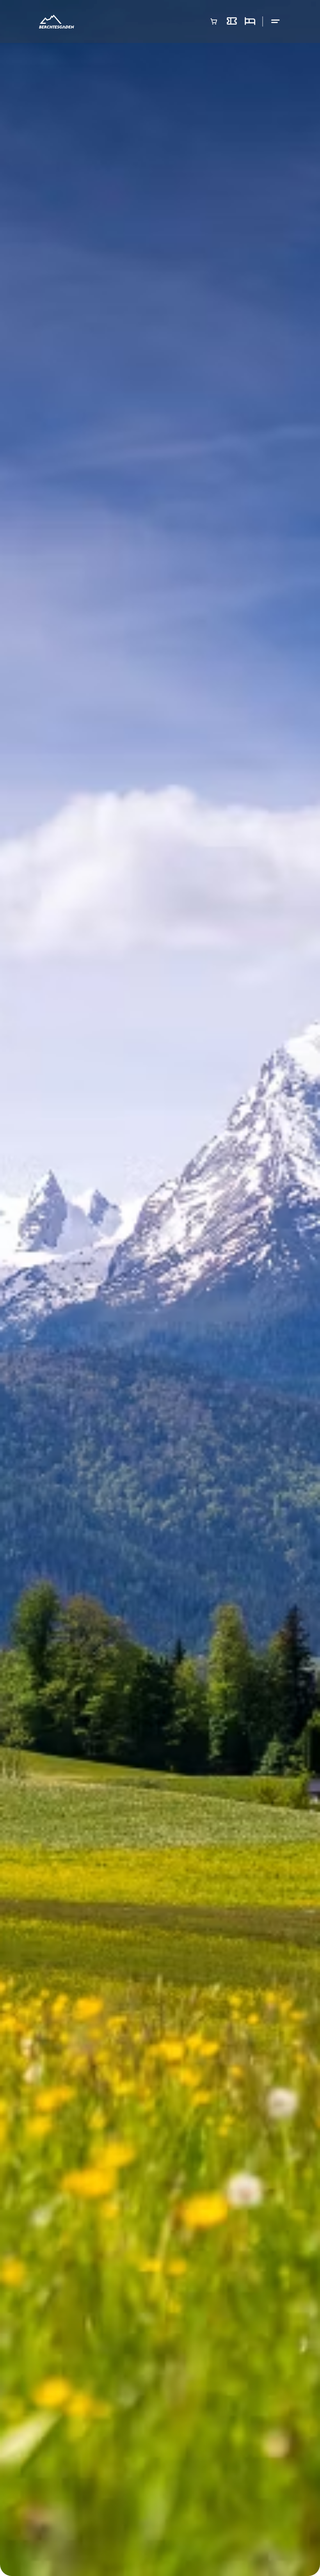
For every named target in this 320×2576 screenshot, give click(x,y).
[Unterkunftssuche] (250, 21)
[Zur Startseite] (57, 22)
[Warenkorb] (214, 21)
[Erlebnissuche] (232, 21)
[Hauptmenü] (276, 22)
